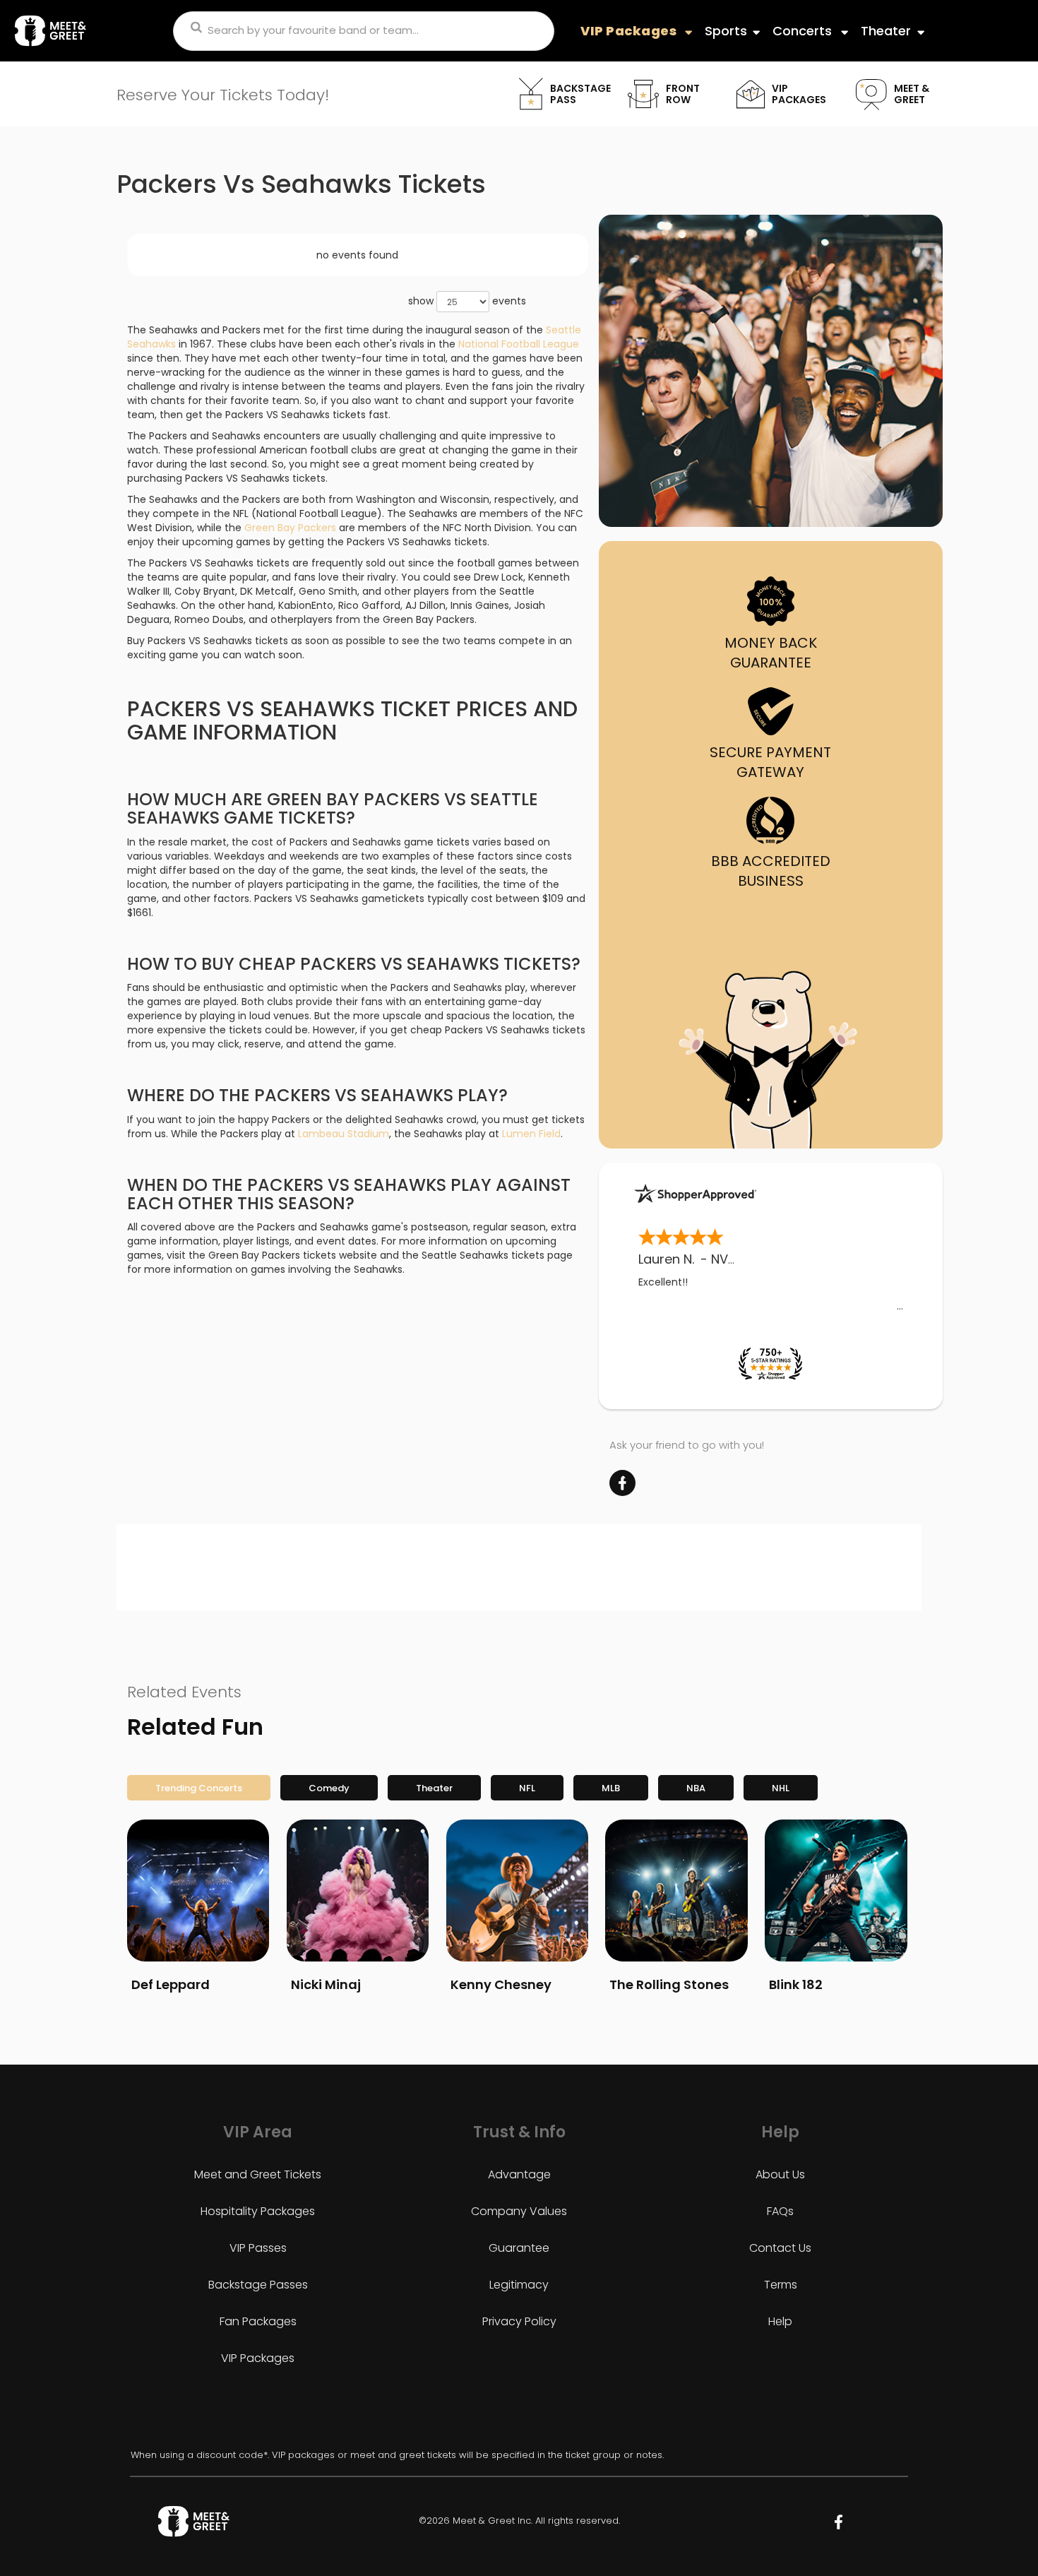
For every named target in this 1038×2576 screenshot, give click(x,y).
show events (467, 300)
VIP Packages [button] (630, 31)
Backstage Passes (258, 2285)
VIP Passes (258, 2248)
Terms (781, 2285)
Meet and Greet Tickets (258, 2174)
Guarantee (519, 2248)
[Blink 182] (836, 1891)
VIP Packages (258, 2358)
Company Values (519, 2211)
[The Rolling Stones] (676, 1891)
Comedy (329, 1788)
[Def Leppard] (198, 1891)
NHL (781, 1788)
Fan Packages (258, 2321)
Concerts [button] (804, 31)
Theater (434, 1788)
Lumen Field (531, 1134)
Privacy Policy (519, 2321)
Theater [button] (886, 31)
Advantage (519, 2174)
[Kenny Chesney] (517, 1891)
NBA (696, 1788)
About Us (780, 2174)
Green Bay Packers (290, 528)
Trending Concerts (199, 1788)
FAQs (780, 2211)
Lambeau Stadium (344, 1134)
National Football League (519, 344)
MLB (611, 1788)
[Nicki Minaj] (358, 1891)
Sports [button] (726, 31)
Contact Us (780, 2248)
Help (780, 2321)
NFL (527, 1788)
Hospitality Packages (258, 2211)
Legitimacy (519, 2285)
